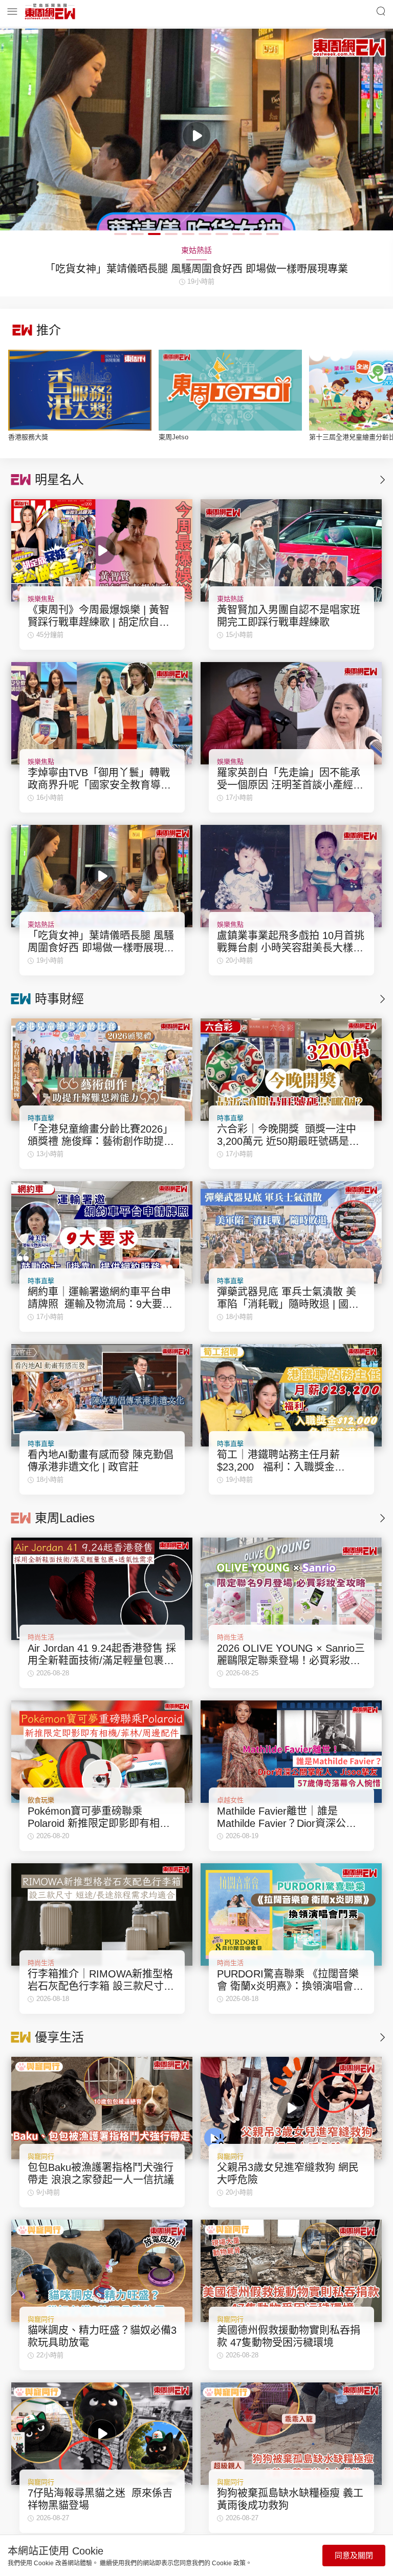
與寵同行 (41, 2156)
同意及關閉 (354, 2555)
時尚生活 (41, 1637)
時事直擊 (41, 1118)
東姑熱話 (230, 599)
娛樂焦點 (41, 599)
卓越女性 (230, 1800)
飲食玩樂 (41, 1800)
